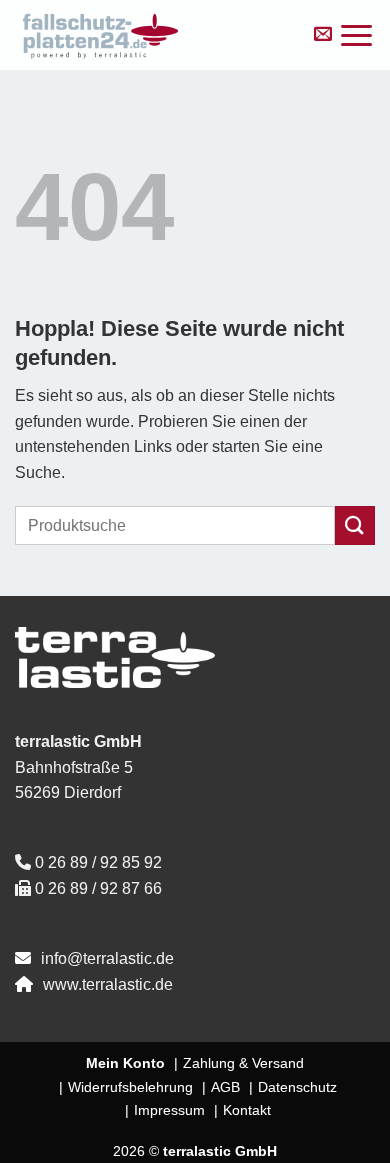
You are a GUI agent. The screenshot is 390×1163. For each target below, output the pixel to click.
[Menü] (356, 35)
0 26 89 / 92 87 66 (98, 888)
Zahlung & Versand (243, 1063)
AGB (225, 1087)
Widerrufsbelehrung (130, 1087)
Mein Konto (125, 1063)
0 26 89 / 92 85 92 (98, 862)
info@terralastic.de (107, 958)
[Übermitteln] (355, 525)
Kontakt (247, 1110)
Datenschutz (297, 1087)
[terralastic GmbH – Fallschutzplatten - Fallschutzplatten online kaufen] (152, 35)
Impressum (169, 1110)
